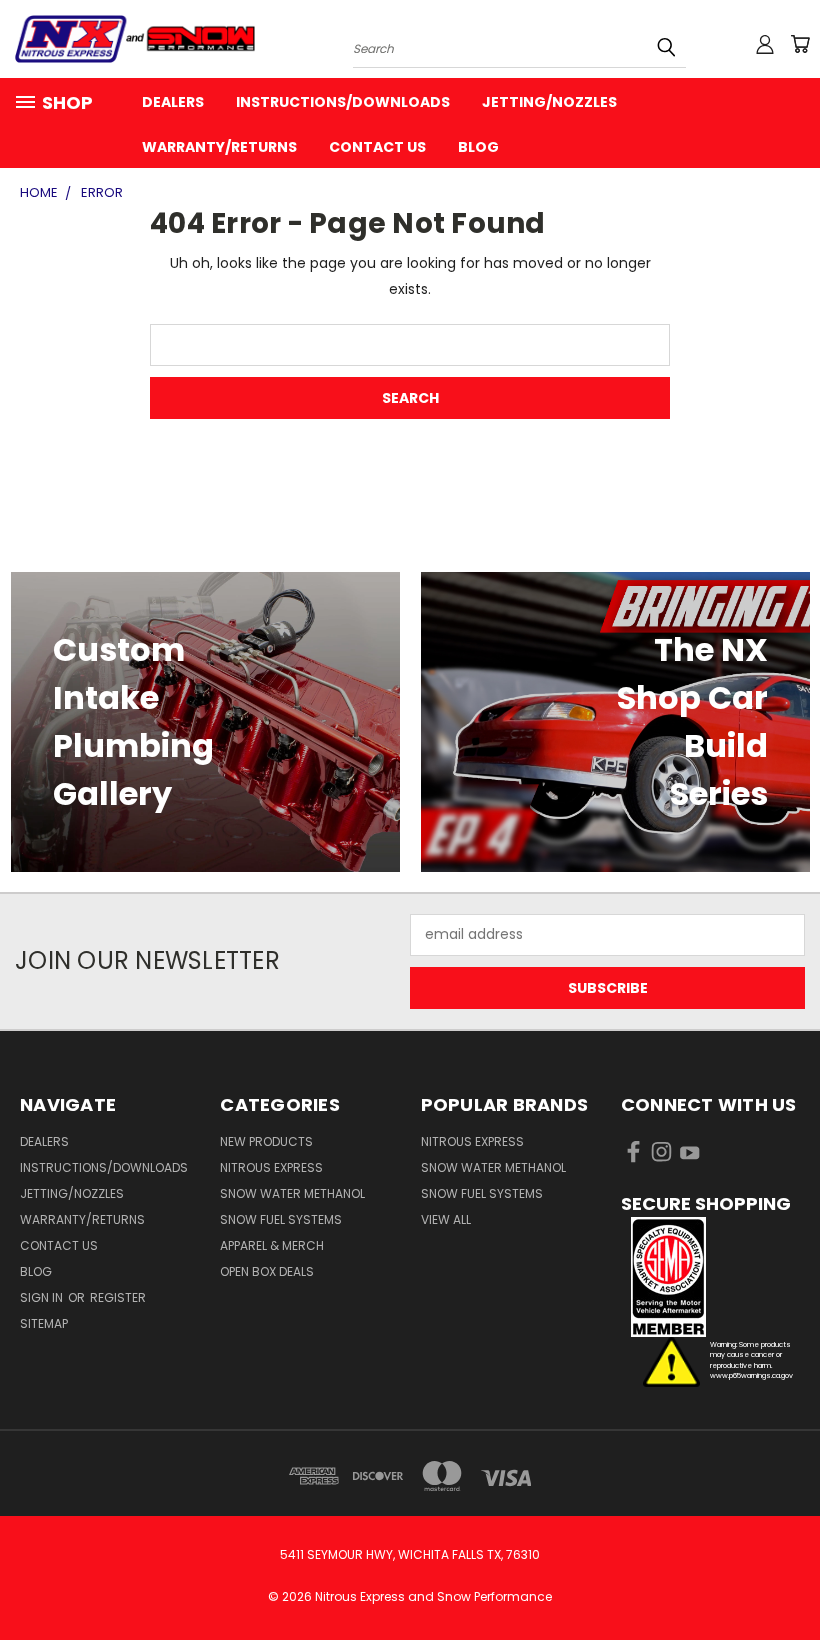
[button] (710, 1277)
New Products (266, 1141)
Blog (478, 147)
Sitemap (44, 1323)
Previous (789, 1577)
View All (446, 1219)
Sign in (43, 1297)
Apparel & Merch (272, 1245)
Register (118, 1297)
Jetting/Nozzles (549, 102)
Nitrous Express (271, 1167)
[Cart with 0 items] (800, 44)
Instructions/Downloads (343, 102)
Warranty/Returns (219, 147)
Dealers (173, 102)
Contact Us (377, 147)
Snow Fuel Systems (281, 1219)
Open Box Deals (267, 1271)
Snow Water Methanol (292, 1193)
